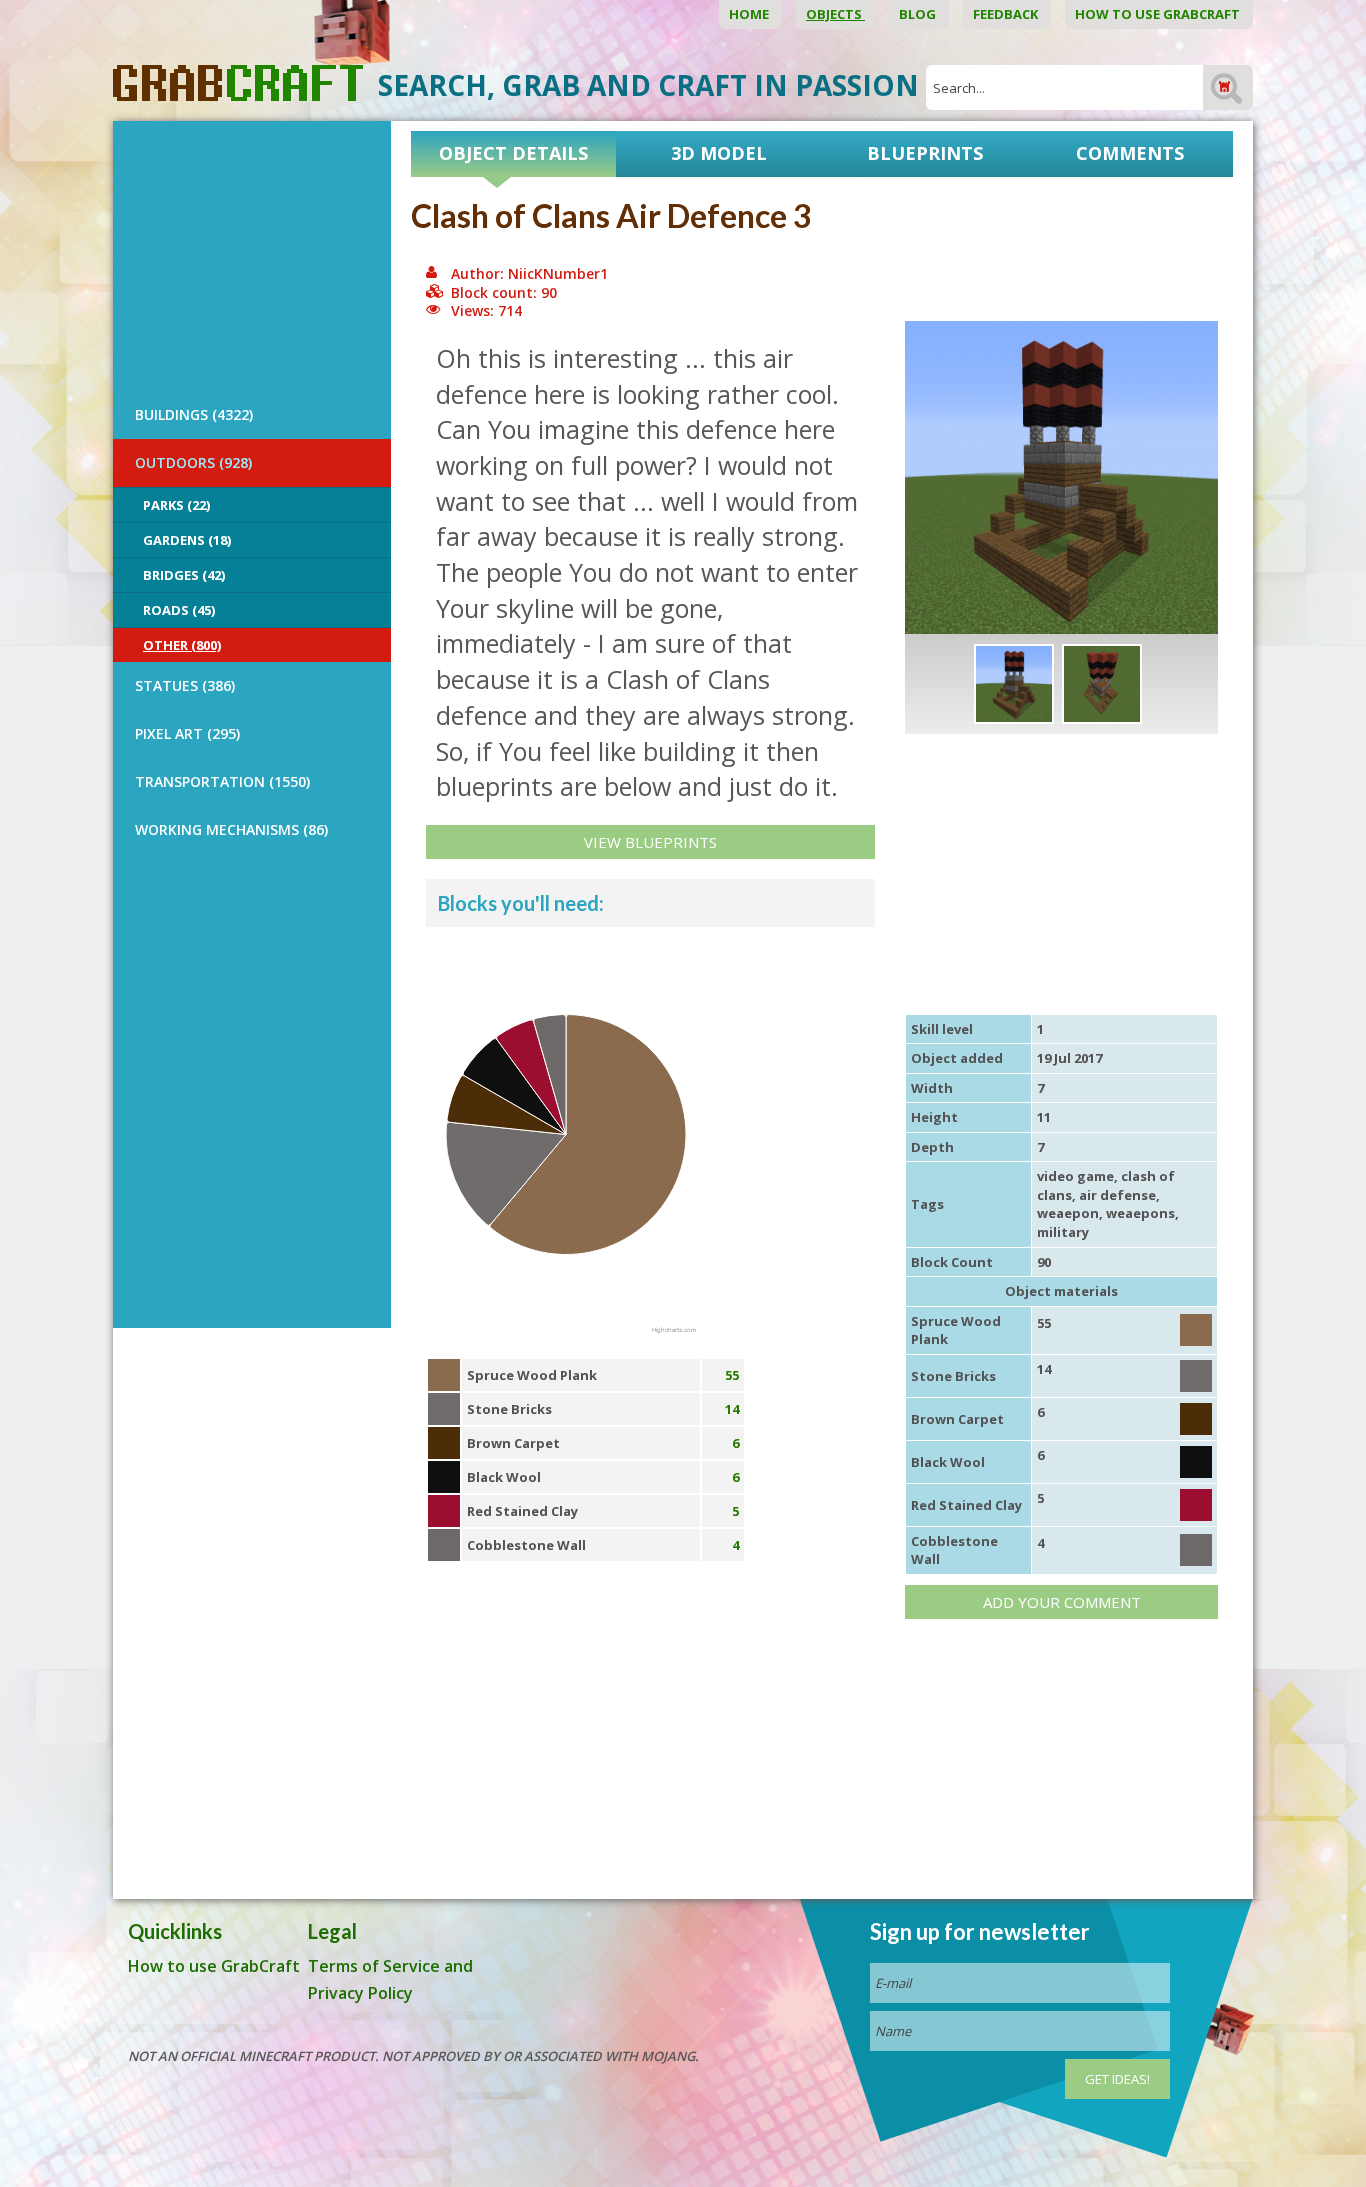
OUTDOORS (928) (193, 462)
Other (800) (182, 645)
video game (1075, 1176)
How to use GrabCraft (1159, 14)
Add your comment (1062, 1602)
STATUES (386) (185, 685)
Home (750, 14)
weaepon (1068, 1213)
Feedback (1007, 14)
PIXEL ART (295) (187, 733)
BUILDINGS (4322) (194, 414)
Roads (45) (179, 610)
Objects (835, 14)
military (1063, 1232)
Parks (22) (176, 505)
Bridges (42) (184, 575)
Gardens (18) (187, 540)
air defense (1117, 1195)
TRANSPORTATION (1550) (222, 781)
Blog (919, 14)
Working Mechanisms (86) (231, 829)
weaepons (1140, 1213)
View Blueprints (650, 842)
